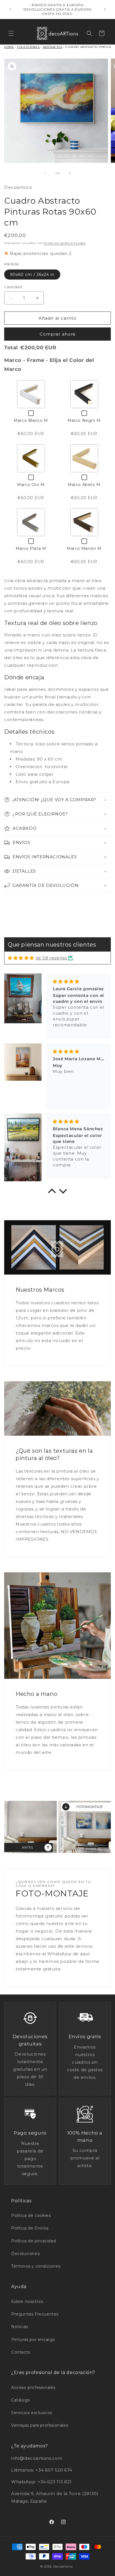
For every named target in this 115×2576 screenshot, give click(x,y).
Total (11, 348)
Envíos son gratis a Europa (64, 243)
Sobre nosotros (27, 2301)
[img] (21, 958)
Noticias (20, 2327)
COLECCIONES (28, 47)
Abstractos (53, 47)
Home (9, 47)
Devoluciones (25, 2254)
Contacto (21, 2352)
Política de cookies (31, 2215)
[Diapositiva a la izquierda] (45, 173)
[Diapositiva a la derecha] (70, 173)
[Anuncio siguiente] (105, 9)
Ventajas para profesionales (40, 2425)
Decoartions (63, 2566)
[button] (11, 33)
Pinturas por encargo (33, 2340)
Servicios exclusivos (32, 2413)
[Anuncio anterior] (10, 9)
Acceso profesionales (33, 2387)
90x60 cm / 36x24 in (32, 275)
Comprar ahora (57, 334)
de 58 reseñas (51, 958)
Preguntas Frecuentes (35, 2314)
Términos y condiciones (36, 2266)
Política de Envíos (30, 2228)
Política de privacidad (33, 2241)
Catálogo (21, 2400)
